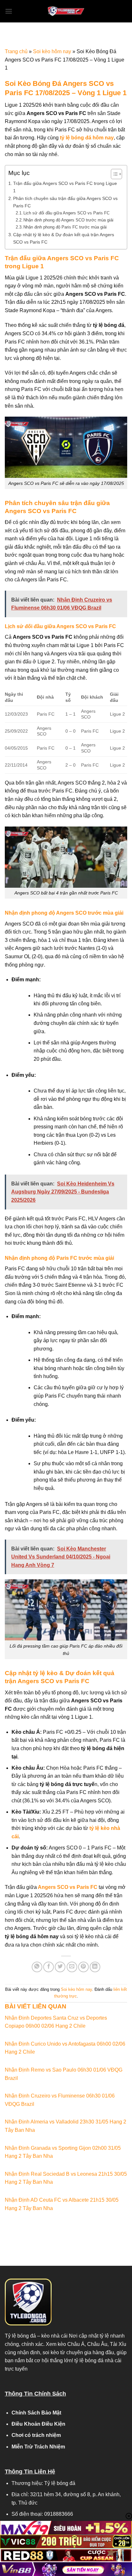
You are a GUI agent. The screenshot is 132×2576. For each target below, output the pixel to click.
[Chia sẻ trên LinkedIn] (95, 1967)
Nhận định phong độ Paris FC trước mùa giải (65, 227)
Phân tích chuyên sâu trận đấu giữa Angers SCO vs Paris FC (65, 202)
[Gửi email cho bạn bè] (72, 1967)
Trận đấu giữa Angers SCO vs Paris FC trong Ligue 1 (65, 187)
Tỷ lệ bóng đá (20, 2336)
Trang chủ (16, 51)
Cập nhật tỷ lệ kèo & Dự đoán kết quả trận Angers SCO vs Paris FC (64, 238)
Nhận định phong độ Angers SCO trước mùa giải (68, 220)
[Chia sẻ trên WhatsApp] (37, 1967)
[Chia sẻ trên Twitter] (60, 1967)
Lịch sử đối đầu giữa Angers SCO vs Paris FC (66, 213)
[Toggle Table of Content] (113, 174)
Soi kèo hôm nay (52, 51)
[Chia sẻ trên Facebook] (49, 1967)
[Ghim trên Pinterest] (83, 1967)
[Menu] (9, 11)
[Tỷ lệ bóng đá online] (66, 11)
